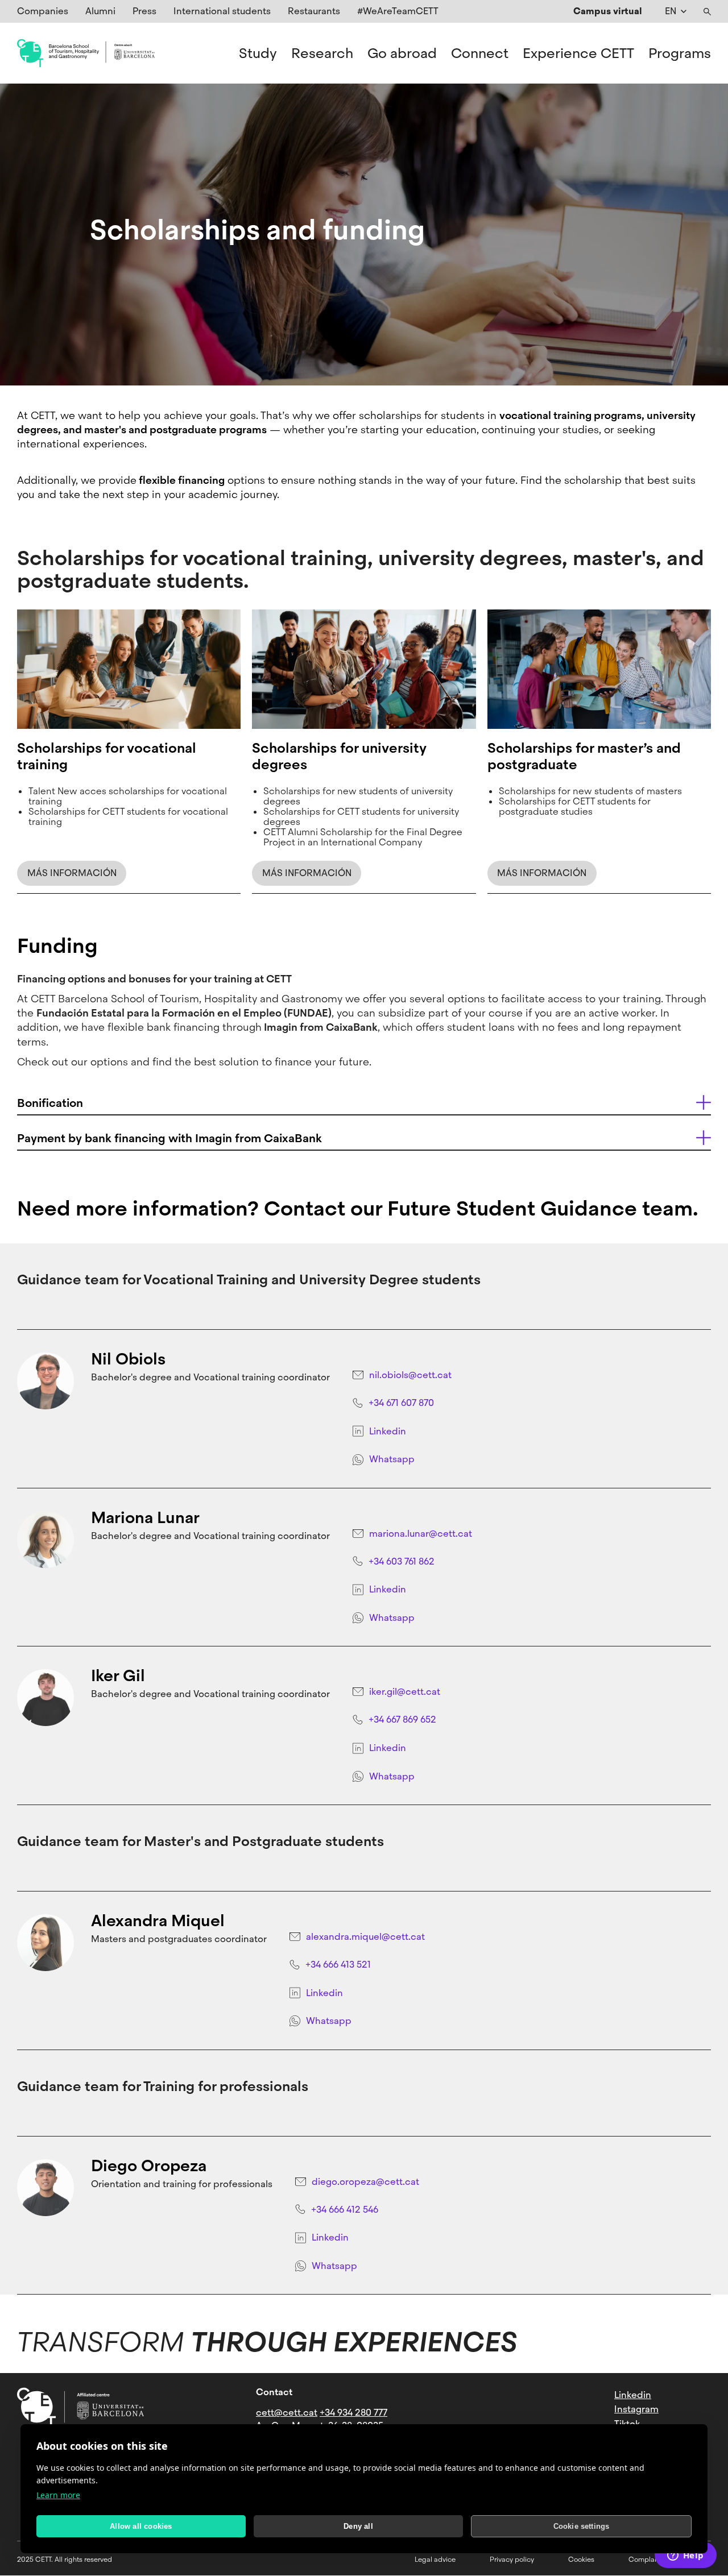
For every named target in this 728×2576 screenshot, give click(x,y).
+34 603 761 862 (402, 1561)
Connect (480, 53)
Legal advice (435, 2560)
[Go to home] (86, 53)
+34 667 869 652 (402, 1720)
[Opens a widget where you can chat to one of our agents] (685, 2556)
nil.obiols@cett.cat (410, 1375)
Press (144, 11)
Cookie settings (582, 2526)
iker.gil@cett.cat (405, 1692)
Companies (43, 11)
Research (322, 53)
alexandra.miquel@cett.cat (365, 1937)
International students (222, 11)
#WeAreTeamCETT (398, 11)
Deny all (358, 2526)
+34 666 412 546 (345, 2210)
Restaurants (314, 11)
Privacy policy (512, 2560)
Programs (680, 53)
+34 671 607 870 (401, 1403)
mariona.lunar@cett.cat (421, 1534)
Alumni (100, 11)
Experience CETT (578, 53)
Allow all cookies (141, 2526)
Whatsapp (392, 1459)
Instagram (636, 2409)
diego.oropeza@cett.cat (365, 2182)
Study (258, 53)
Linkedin (388, 1431)
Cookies (581, 2560)
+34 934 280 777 (353, 2413)
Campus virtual (608, 11)
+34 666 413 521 (338, 1965)
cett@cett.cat (287, 2413)
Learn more (58, 2495)
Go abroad (402, 53)
